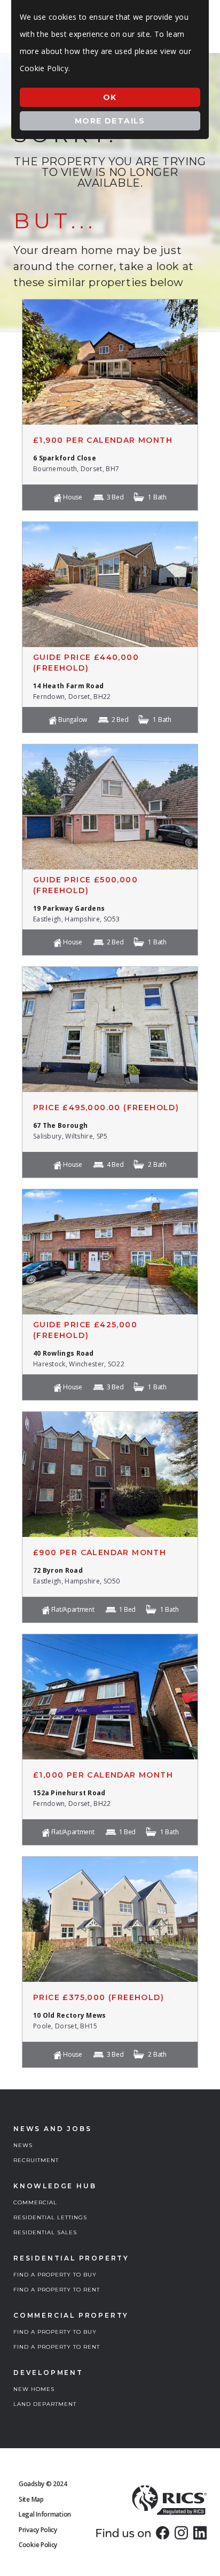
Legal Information (45, 2514)
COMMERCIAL (35, 2202)
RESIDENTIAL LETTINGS (50, 2217)
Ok (110, 97)
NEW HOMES (34, 2389)
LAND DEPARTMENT (45, 2404)
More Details (110, 121)
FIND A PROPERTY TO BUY (55, 2275)
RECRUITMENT (36, 2160)
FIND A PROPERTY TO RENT (57, 2290)
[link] (163, 2533)
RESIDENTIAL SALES (45, 2232)
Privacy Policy (38, 2530)
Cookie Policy (38, 2545)
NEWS (23, 2145)
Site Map (31, 2499)
